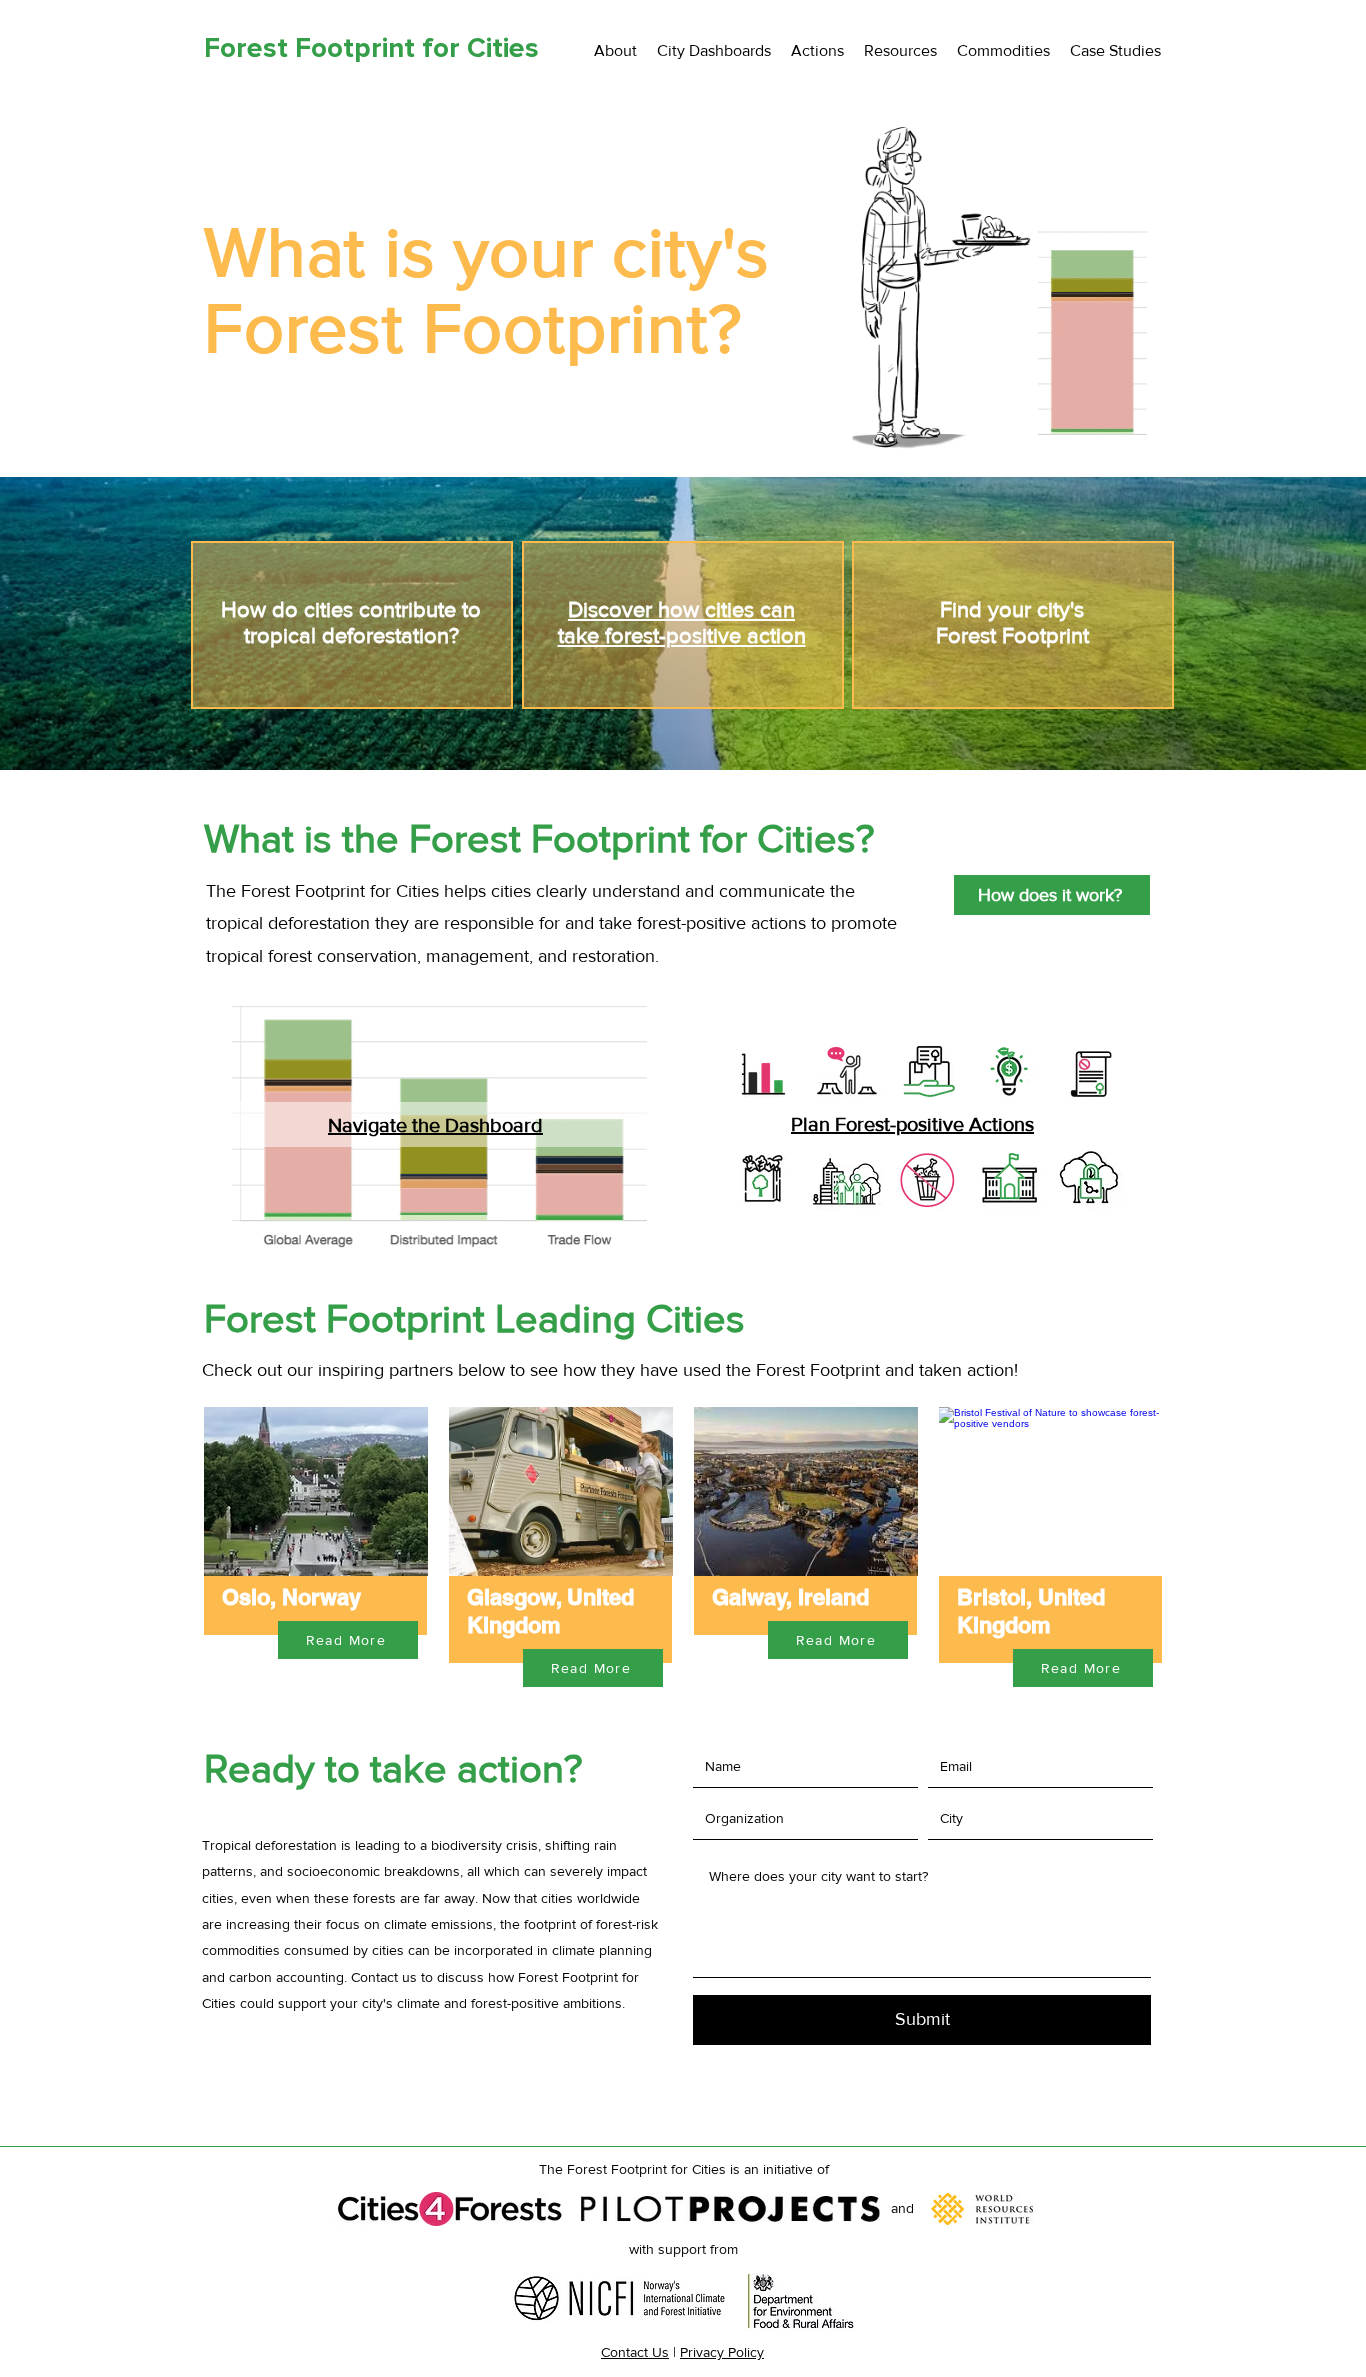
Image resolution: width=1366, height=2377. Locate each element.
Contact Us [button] (635, 2352)
